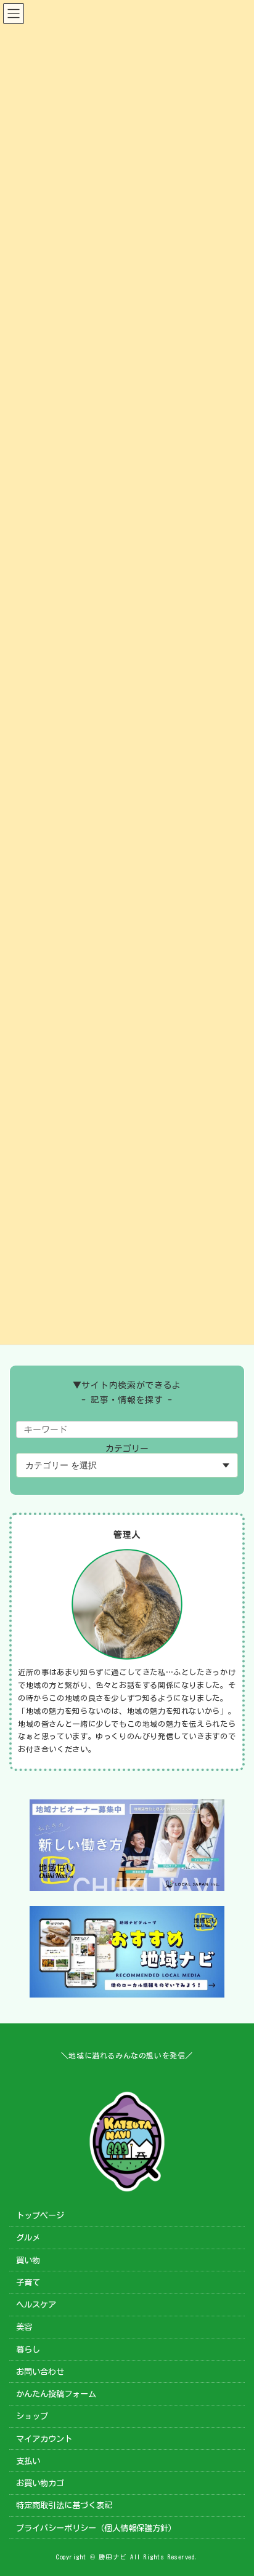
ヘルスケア (36, 2305)
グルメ (28, 2238)
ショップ (32, 2416)
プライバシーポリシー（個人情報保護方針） (96, 2527)
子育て (28, 2282)
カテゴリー (127, 1449)
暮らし (28, 2349)
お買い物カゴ (40, 2483)
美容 (24, 2327)
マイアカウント (44, 2438)
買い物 (28, 2260)
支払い (28, 2460)
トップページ (40, 2215)
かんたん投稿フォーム (56, 2394)
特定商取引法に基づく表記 (64, 2505)
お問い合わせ (40, 2371)
